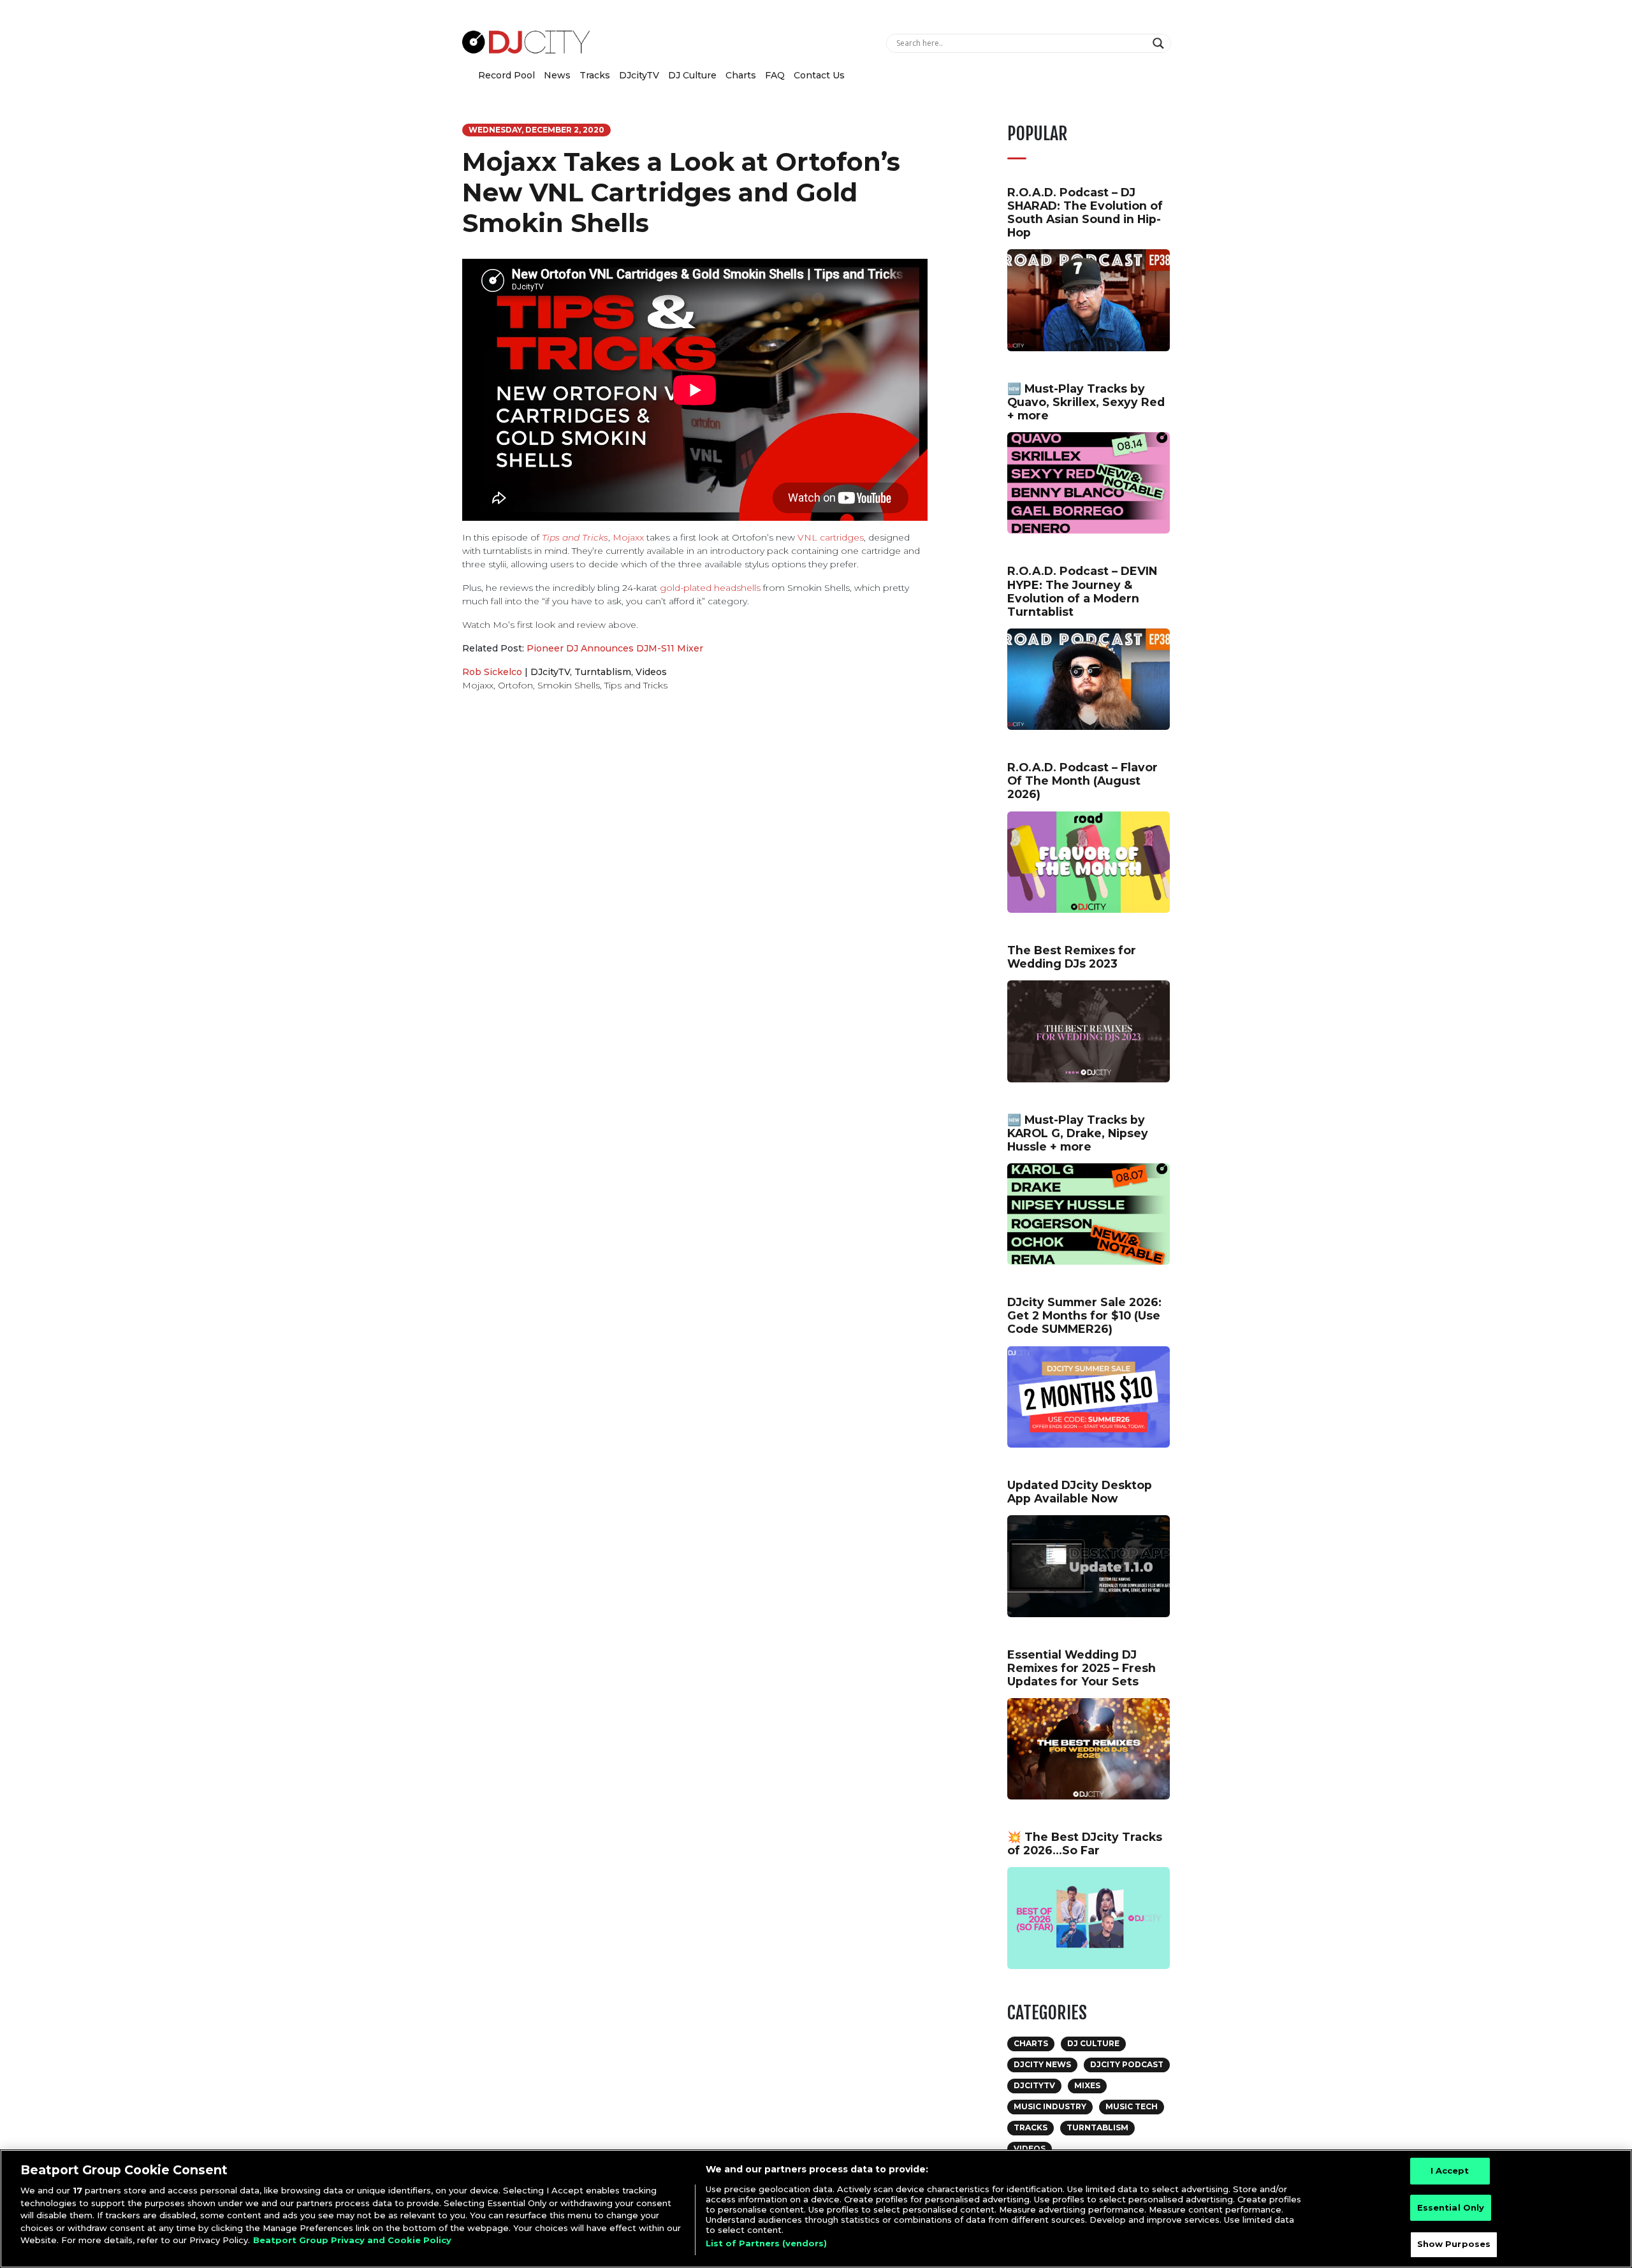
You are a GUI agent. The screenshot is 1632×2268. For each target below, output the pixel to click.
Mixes (1087, 2085)
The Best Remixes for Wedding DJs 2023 (1072, 957)
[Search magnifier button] (1160, 43)
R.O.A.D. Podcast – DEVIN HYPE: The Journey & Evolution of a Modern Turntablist (1082, 591)
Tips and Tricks (575, 537)
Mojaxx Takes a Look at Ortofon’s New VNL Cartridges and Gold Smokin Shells (681, 192)
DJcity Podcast (1127, 2064)
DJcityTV (639, 75)
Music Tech (1132, 2106)
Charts (741, 75)
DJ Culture (692, 75)
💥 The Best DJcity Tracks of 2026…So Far (1085, 1843)
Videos (651, 672)
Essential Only (1451, 2207)
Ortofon (515, 685)
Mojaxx (628, 537)
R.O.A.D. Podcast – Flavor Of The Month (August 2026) (1082, 781)
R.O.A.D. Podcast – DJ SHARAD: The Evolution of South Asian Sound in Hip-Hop (1085, 212)
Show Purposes (1454, 2244)
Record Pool (506, 75)
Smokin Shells (569, 685)
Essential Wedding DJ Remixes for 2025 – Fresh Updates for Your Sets (1082, 1668)
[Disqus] (695, 882)
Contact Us (819, 75)
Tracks (595, 75)
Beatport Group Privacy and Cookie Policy (352, 2240)
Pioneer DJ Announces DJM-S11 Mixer (615, 648)
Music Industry (1050, 2106)
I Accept (1450, 2170)
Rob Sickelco (492, 672)
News (557, 75)
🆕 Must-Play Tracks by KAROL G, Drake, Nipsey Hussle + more (1078, 1133)
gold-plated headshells (710, 588)
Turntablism (603, 672)
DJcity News (1042, 2064)
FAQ (775, 75)
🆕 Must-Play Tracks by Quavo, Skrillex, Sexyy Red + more (1086, 402)
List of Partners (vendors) (766, 2243)
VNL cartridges (831, 537)
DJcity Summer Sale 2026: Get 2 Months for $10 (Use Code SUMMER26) (1084, 1315)
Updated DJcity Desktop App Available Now (1080, 1492)
